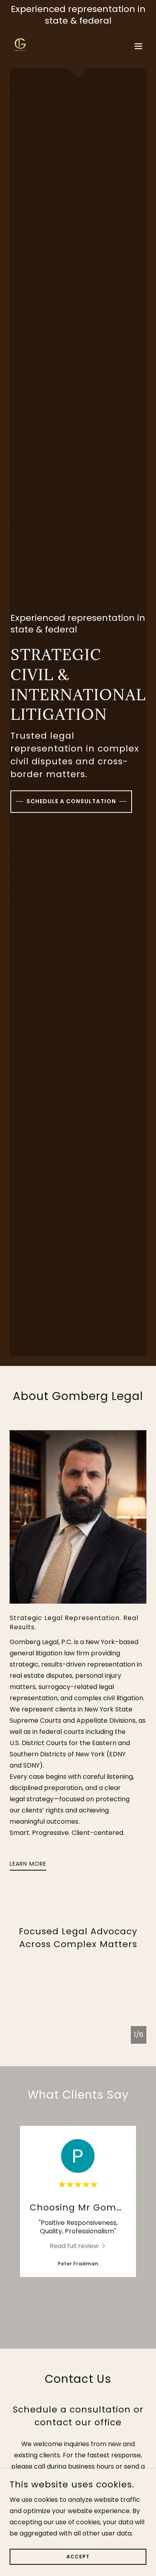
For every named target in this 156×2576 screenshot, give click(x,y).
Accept (78, 2557)
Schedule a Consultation (71, 801)
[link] (20, 46)
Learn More (28, 1864)
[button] (138, 46)
